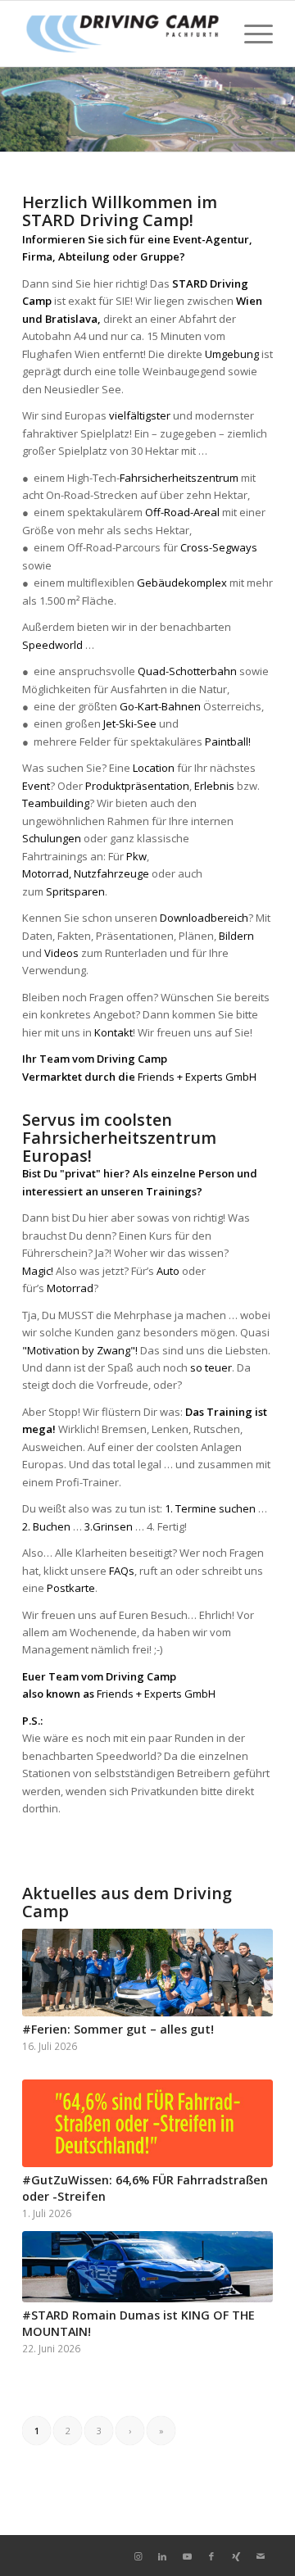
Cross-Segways (219, 547)
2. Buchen (46, 1526)
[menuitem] (250, 34)
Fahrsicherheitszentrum (179, 478)
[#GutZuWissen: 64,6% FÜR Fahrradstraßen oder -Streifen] (147, 2123)
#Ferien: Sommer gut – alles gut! (118, 2029)
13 (187, 131)
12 (174, 131)
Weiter (281, 110)
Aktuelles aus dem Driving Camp (127, 1902)
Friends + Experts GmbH (197, 1077)
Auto (168, 1271)
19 (265, 131)
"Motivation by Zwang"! (80, 1350)
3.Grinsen (109, 1526)
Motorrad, (48, 873)
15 (213, 131)
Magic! (38, 1271)
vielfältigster (140, 415)
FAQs (122, 1571)
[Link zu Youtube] (187, 2556)
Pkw (136, 856)
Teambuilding (56, 803)
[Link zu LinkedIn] (162, 2556)
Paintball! (228, 742)
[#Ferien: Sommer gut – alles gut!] (147, 1973)
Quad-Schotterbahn (187, 671)
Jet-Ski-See (130, 723)
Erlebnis (214, 786)
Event (36, 786)
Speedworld (52, 645)
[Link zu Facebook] (211, 2556)
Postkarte (71, 1588)
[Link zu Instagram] (138, 2556)
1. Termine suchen (210, 1508)
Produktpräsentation (137, 786)
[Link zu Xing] (236, 2556)
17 (239, 131)
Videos (61, 953)
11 (161, 131)
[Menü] (250, 34)
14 (200, 131)
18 (252, 131)
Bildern (236, 936)
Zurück (14, 110)
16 (226, 131)
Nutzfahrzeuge (111, 873)
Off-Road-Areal (181, 512)
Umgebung (232, 354)
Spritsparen (75, 891)
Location (155, 768)
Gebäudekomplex (182, 583)
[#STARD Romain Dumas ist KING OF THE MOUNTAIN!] (147, 2267)
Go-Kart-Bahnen (160, 706)
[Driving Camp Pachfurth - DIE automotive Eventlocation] (123, 34)
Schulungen (52, 838)
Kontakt (113, 1032)
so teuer (211, 1367)
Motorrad (70, 1288)
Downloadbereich (204, 918)
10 (147, 131)
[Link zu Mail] (261, 2556)
